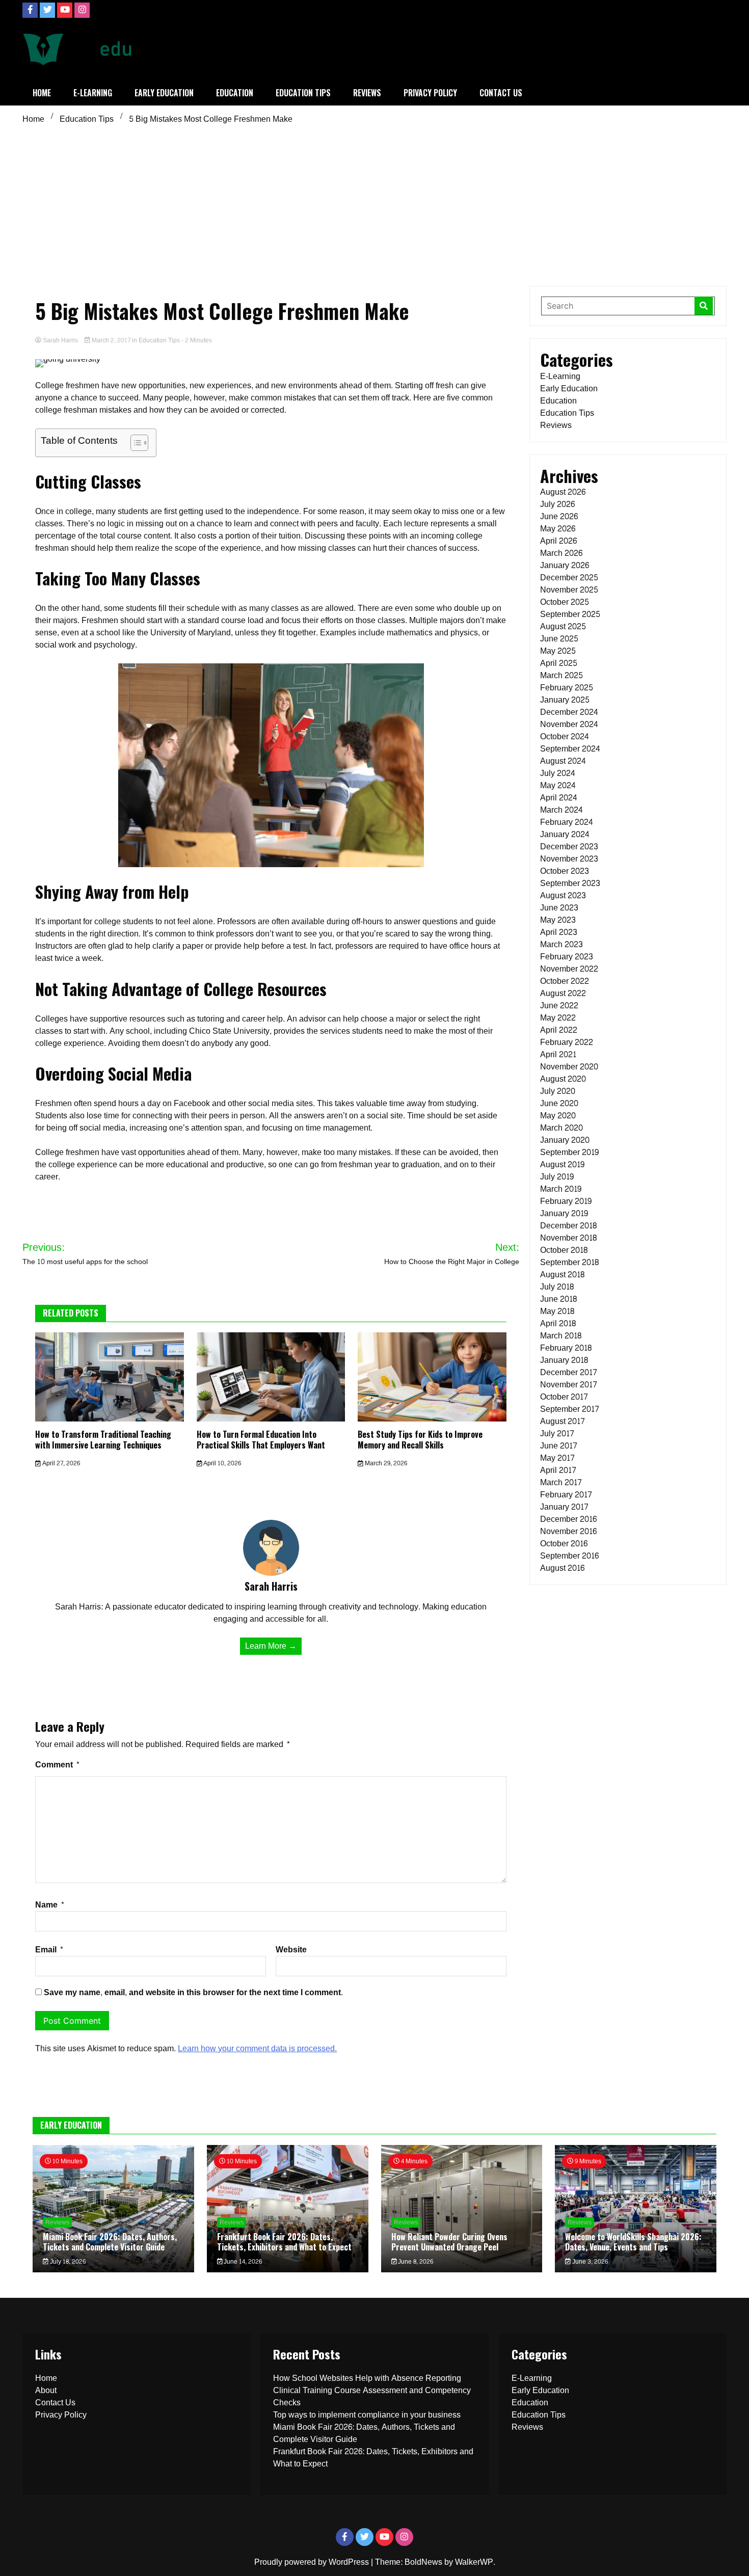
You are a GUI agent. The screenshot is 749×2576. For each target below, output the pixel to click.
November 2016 (568, 1531)
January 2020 (565, 1140)
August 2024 (563, 761)
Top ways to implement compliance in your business (367, 2415)
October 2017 (564, 1397)
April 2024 (559, 798)
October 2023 (565, 871)
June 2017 (559, 1446)
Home (42, 93)
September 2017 (570, 1409)
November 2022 (569, 969)
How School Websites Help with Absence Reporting (367, 2378)
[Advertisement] (374, 204)
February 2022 (567, 1042)
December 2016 (568, 1519)
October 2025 (565, 602)
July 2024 (558, 773)
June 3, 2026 (589, 2262)
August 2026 (563, 492)
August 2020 (563, 1079)
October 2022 (565, 981)
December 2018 (568, 1226)
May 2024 (558, 785)
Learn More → (271, 1646)
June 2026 (559, 516)
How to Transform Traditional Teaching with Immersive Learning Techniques (103, 1440)
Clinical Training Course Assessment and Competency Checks (372, 2396)
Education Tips (303, 93)
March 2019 (561, 1189)
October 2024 (565, 736)
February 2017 (566, 1495)
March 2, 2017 (111, 340)
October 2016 (564, 1544)
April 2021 (558, 1054)
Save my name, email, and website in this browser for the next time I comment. (193, 1992)
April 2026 (558, 541)
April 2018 (558, 1323)
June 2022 (559, 1005)
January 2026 (565, 565)
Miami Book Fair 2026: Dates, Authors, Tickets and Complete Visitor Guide (110, 2242)
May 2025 (558, 651)
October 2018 (564, 1250)
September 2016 (569, 1556)
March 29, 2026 (385, 1463)
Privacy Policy (430, 93)
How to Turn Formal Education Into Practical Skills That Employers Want (261, 1440)
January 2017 (564, 1507)
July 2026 (557, 504)
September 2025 (570, 614)
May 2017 (557, 1458)
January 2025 (565, 700)
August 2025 (563, 626)
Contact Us (501, 93)
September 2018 (569, 1262)
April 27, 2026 (60, 1463)
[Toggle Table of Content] (134, 443)
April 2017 (558, 1470)
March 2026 (561, 553)
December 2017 (569, 1372)
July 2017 (557, 1433)
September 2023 (570, 883)
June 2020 (559, 1103)
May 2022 (558, 1018)
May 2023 (558, 920)
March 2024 (561, 810)
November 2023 (569, 859)
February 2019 (566, 1201)
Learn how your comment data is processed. (257, 2048)
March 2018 (561, 1336)
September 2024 (570, 749)
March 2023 (561, 944)
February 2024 (567, 822)
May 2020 (558, 1116)
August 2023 (563, 895)
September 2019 (569, 1152)
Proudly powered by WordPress (313, 2562)
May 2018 (557, 1311)
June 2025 (559, 639)
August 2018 (562, 1274)
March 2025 (561, 675)
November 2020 (569, 1067)
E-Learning (93, 93)
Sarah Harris (60, 340)
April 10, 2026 (221, 1463)
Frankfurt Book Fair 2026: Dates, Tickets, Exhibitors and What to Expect (284, 2242)
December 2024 (569, 712)
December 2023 (569, 847)
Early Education (164, 93)
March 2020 (561, 1128)
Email (49, 1950)
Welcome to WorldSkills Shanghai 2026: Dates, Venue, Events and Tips (633, 2242)
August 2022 (563, 993)
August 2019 (562, 1164)
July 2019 (557, 1177)
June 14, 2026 (242, 2262)
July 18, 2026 (67, 2262)
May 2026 (558, 529)
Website (291, 1950)
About (46, 2390)
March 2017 (561, 1482)
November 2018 (568, 1238)
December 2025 (569, 578)
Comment (58, 1765)
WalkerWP (474, 2562)
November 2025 (569, 590)
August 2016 (562, 1568)
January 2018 (564, 1360)
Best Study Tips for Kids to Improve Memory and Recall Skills (420, 1440)
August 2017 (563, 1421)
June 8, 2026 (415, 2262)
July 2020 (558, 1091)
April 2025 (559, 663)
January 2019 (564, 1213)
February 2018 (566, 1348)
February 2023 (567, 957)
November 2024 (569, 724)
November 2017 (569, 1385)
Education (235, 93)
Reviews (367, 93)
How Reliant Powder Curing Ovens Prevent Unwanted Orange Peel (449, 2242)
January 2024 (565, 834)
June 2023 (559, 908)
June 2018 (558, 1299)
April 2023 (559, 932)
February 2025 (567, 688)
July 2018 (557, 1287)
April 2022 (559, 1030)
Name (50, 1905)
